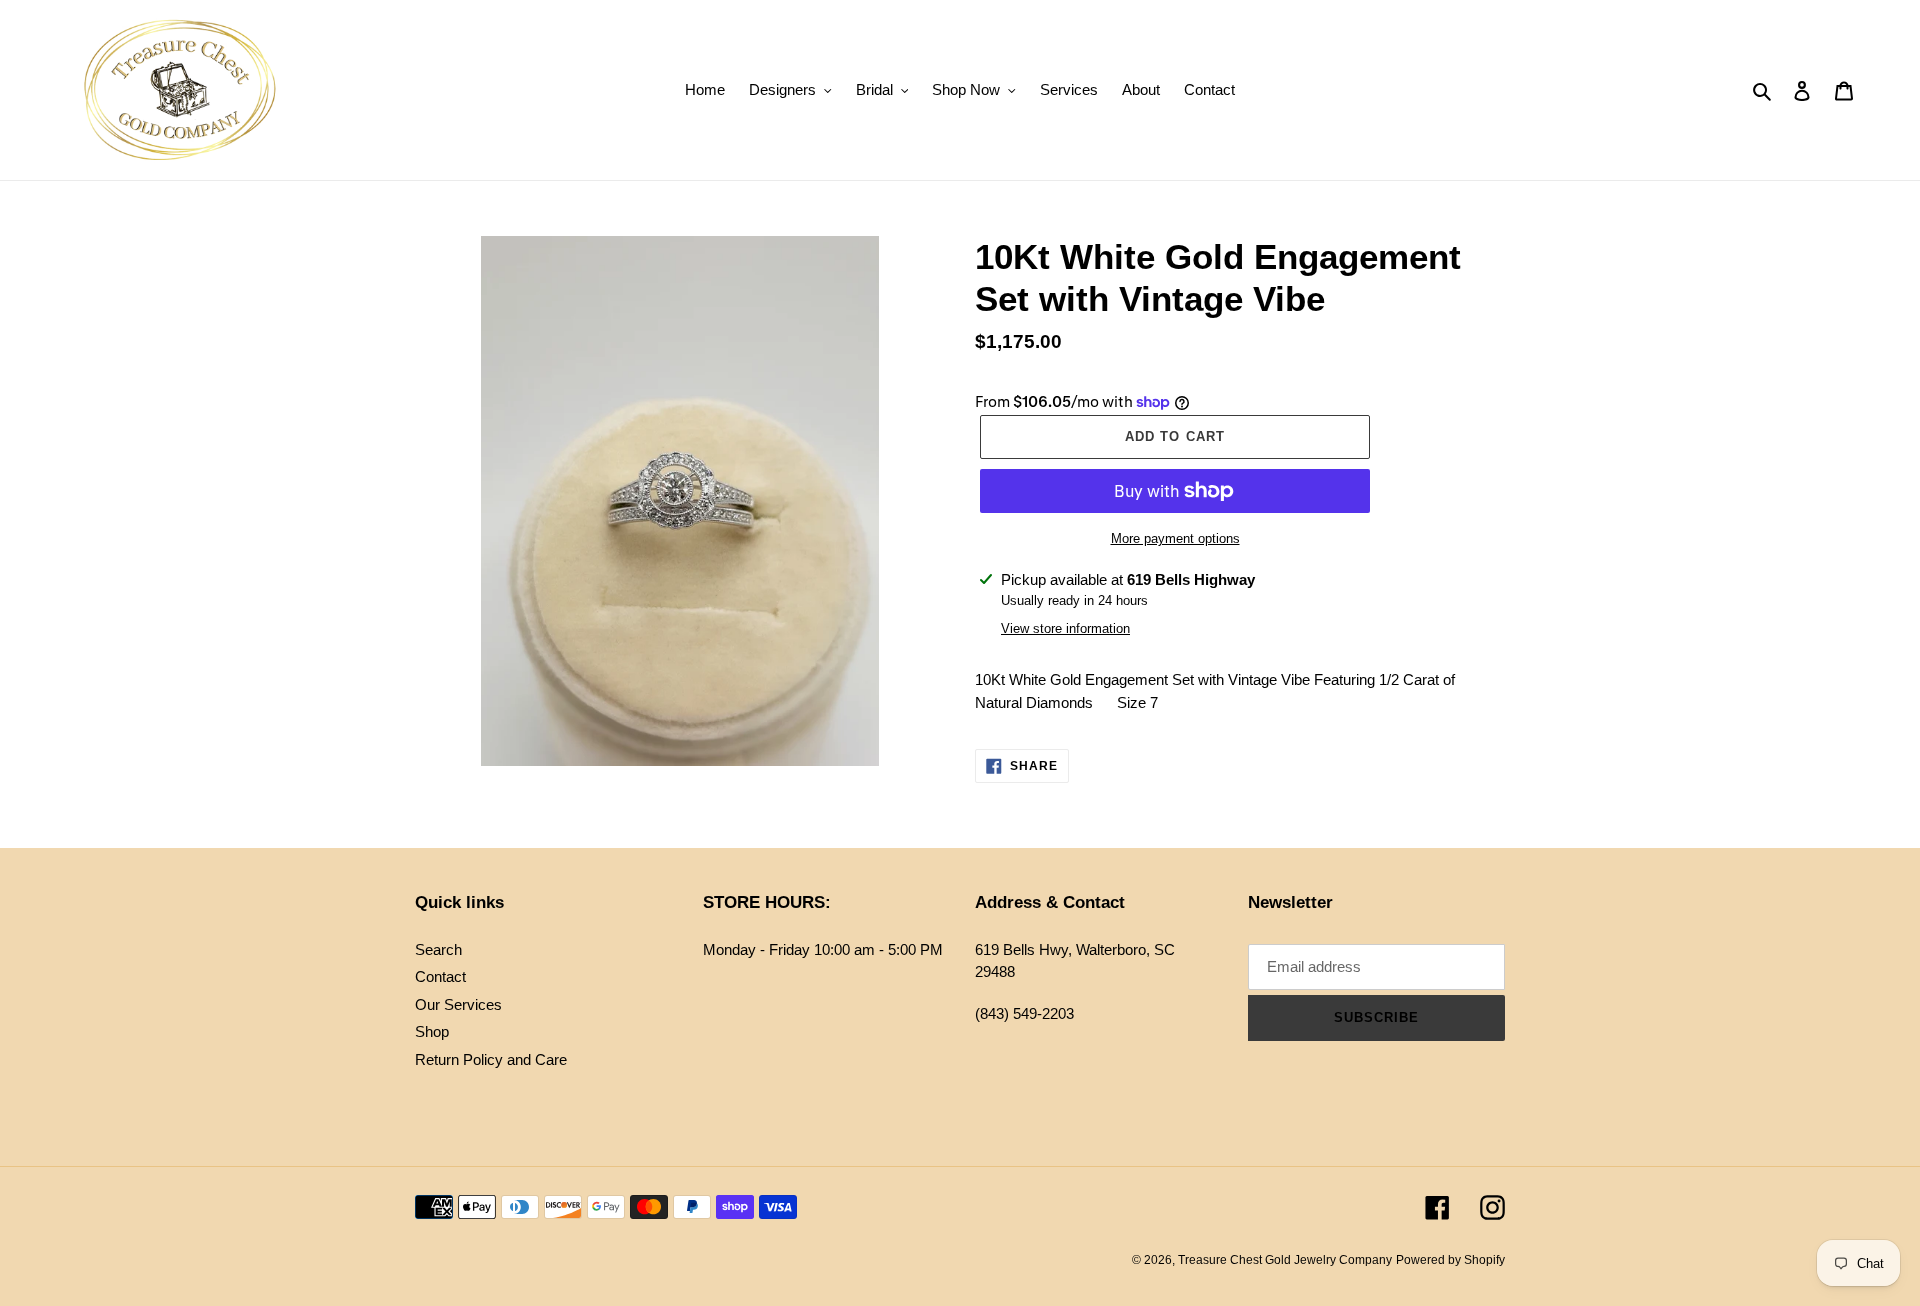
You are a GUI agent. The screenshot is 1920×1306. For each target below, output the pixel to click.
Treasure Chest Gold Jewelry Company (1285, 1260)
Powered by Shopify (1450, 1260)
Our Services (458, 1004)
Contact (440, 976)
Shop (432, 1031)
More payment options (1175, 538)
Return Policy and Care (491, 1059)
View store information (1065, 628)
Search (438, 949)
